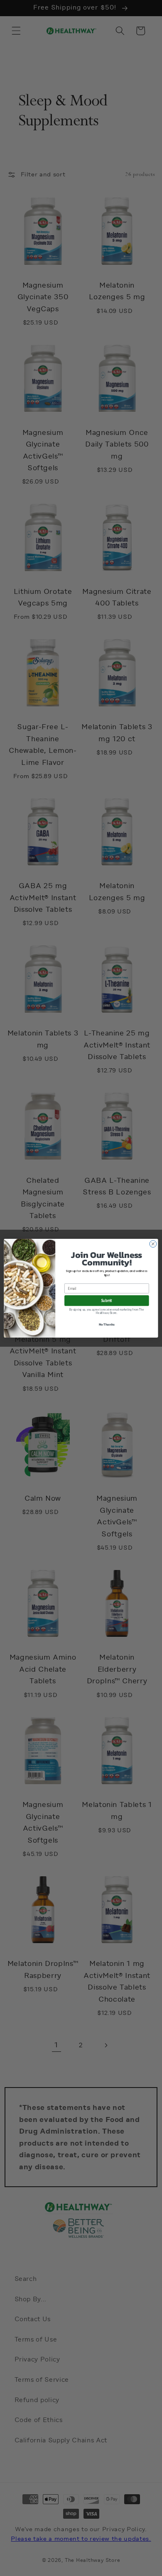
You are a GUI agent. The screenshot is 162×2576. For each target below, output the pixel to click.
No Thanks (107, 1324)
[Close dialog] (153, 1244)
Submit (107, 1300)
